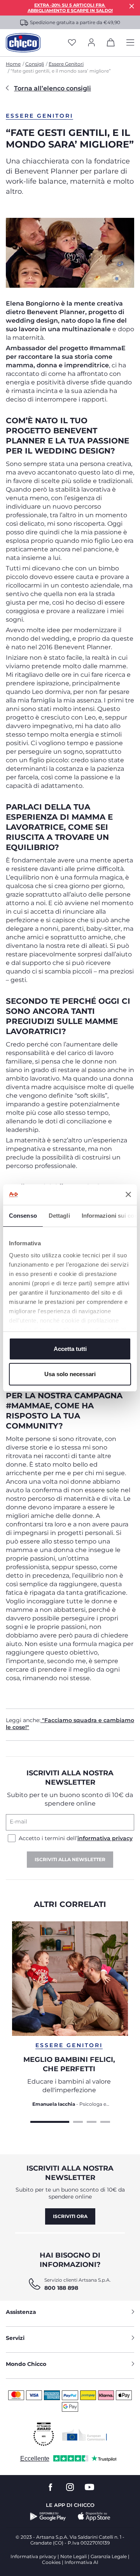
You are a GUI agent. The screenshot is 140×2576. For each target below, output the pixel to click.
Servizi (15, 2338)
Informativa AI (81, 2562)
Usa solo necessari (70, 1374)
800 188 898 (61, 2288)
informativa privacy (105, 1838)
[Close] (132, 6)
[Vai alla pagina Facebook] (51, 2487)
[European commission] (85, 2435)
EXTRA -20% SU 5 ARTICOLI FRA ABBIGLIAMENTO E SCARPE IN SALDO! (70, 8)
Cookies (51, 2562)
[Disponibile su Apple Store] (94, 2517)
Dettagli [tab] (59, 1216)
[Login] (91, 43)
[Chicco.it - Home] (23, 43)
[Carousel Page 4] (105, 2121)
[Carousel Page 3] (92, 2121)
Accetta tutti (70, 1349)
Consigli (35, 64)
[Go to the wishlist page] (72, 43)
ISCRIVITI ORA (70, 2216)
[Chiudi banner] (128, 1194)
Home (13, 64)
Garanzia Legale (109, 2556)
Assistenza (21, 2312)
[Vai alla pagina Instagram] (70, 2487)
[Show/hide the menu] (130, 43)
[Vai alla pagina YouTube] (89, 2487)
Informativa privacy (33, 2556)
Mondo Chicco (26, 2364)
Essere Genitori (66, 64)
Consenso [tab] (23, 1216)
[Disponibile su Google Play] (48, 2517)
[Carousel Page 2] (78, 2121)
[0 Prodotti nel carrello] (111, 44)
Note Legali (73, 2556)
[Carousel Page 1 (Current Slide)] (50, 2121)
